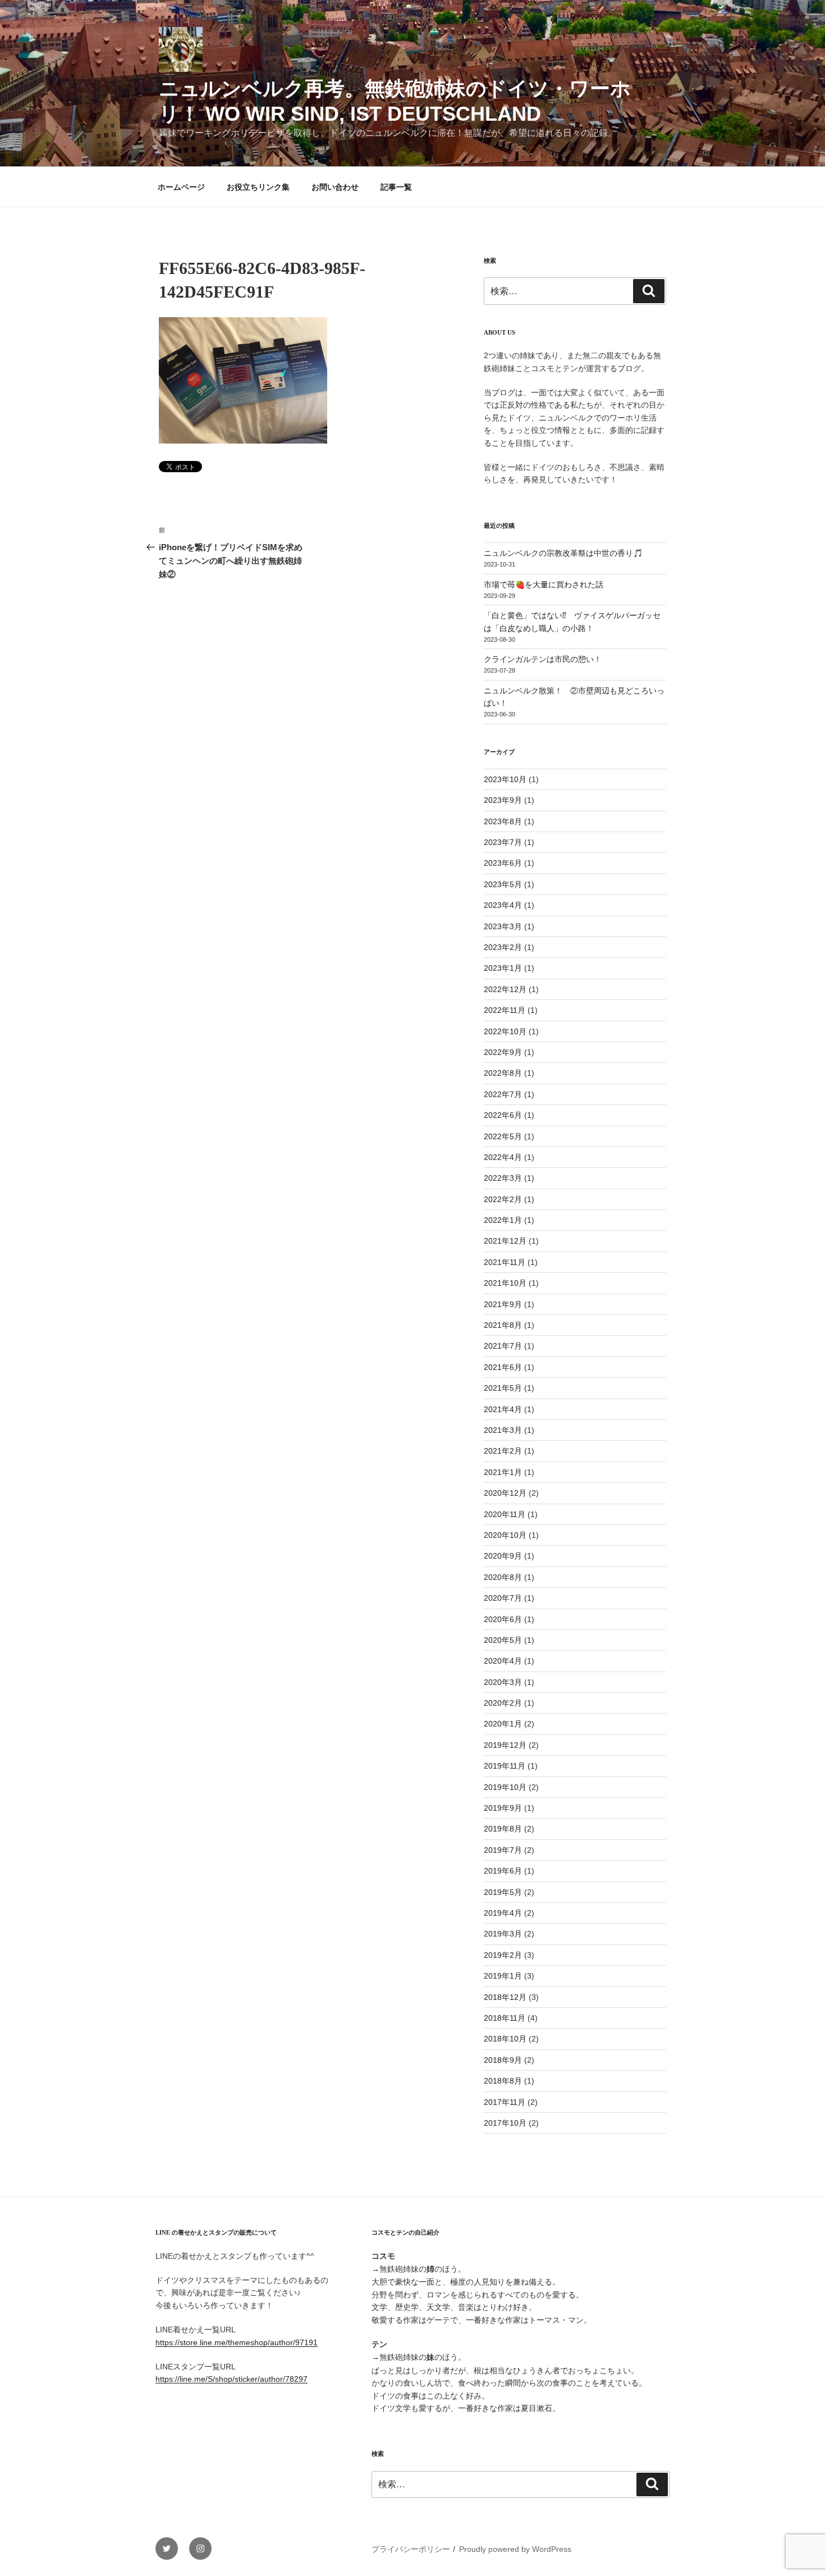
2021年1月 (503, 1472)
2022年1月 (503, 1220)
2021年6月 (503, 1367)
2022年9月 (503, 1052)
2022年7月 (503, 1094)
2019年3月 (503, 1934)
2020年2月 (503, 1703)
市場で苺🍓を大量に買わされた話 (544, 584)
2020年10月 (505, 1535)
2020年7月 (503, 1598)
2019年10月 (505, 1787)
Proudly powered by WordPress (515, 2549)
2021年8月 (503, 1325)
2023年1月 (503, 968)
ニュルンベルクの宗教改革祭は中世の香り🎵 (563, 553)
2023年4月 (503, 905)
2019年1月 (503, 1976)
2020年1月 (503, 1724)
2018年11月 (505, 2018)
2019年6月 (503, 1871)
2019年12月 (505, 1745)
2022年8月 (503, 1073)
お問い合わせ (335, 187)
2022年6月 (503, 1115)
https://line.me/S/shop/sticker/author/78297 (232, 2379)
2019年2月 (503, 1955)
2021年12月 (505, 1241)
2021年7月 (503, 1346)
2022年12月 (505, 989)
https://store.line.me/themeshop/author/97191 (237, 2342)
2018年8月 (503, 2081)
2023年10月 (505, 779)
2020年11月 (505, 1514)
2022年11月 (505, 1010)
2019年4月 (503, 1913)
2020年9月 (503, 1556)
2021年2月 (503, 1451)
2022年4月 (503, 1157)
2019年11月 (505, 1766)
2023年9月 (503, 800)
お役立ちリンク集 (258, 187)
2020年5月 (503, 1640)
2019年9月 (503, 1808)
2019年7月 (503, 1850)
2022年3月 (503, 1178)
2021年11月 (505, 1262)
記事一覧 (396, 187)
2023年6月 (503, 863)
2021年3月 (503, 1430)
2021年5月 (503, 1388)
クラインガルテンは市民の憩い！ (543, 659)
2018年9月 (503, 2060)
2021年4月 (503, 1409)
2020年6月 (503, 1619)
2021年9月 (503, 1304)
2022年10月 (505, 1031)
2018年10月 (505, 2039)
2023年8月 (503, 821)
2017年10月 (505, 2123)
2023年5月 (503, 884)
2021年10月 (505, 1283)
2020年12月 (505, 1493)
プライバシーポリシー (411, 2549)
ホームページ (181, 187)
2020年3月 (503, 1682)
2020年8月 (503, 1577)
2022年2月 (503, 1199)
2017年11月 (505, 2102)
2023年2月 (503, 947)
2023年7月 (503, 842)
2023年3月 (503, 926)
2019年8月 (503, 1829)
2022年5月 (503, 1136)
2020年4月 (503, 1661)
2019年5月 (503, 1892)
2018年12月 (505, 1997)
